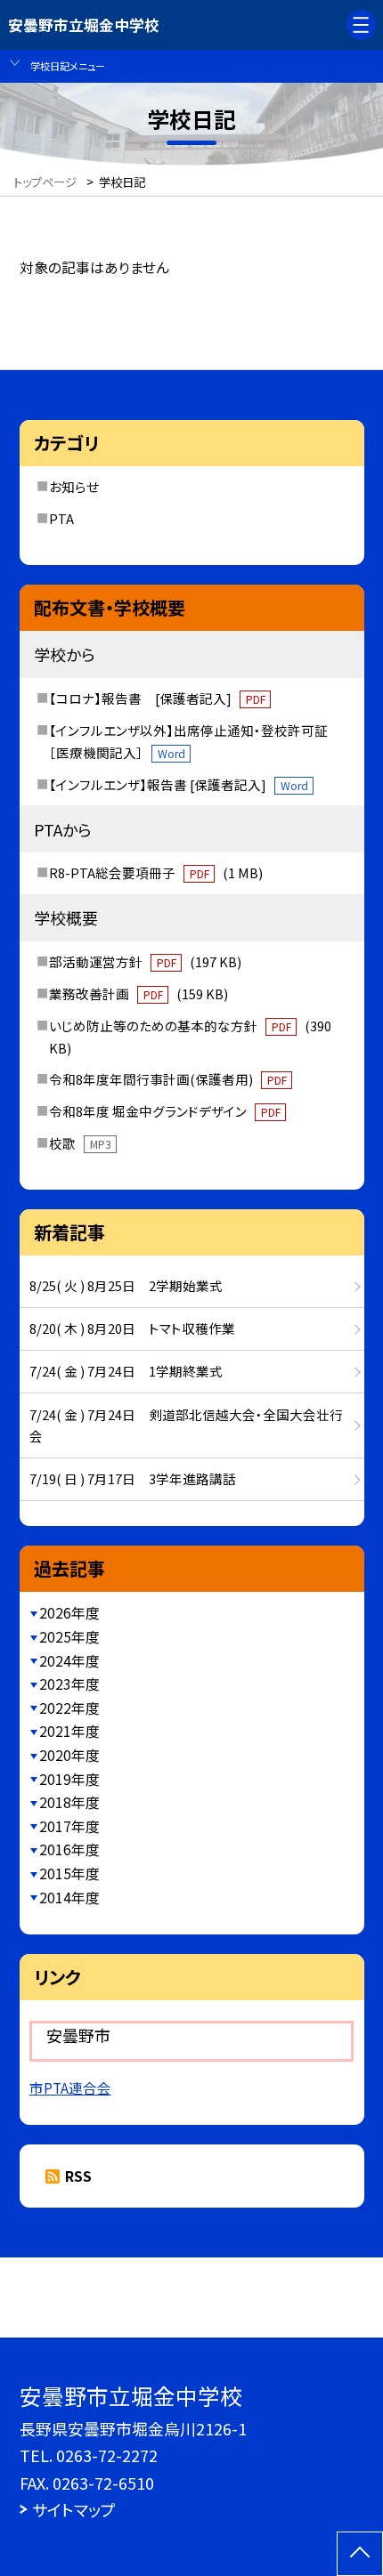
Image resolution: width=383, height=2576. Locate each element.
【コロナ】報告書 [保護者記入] (157, 698)
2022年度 (69, 1708)
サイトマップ (74, 2509)
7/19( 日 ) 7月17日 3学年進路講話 (133, 1478)
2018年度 (69, 1802)
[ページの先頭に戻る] (360, 2554)
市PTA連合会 (70, 2088)
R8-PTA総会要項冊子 (155, 872)
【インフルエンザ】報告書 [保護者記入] (178, 784)
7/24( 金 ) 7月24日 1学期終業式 (126, 1371)
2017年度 (69, 1826)
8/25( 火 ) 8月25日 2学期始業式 (126, 1285)
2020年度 (69, 1755)
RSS (78, 2176)
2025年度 (69, 1637)
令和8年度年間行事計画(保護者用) (167, 1079)
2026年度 (69, 1613)
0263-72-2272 (107, 2455)
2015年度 (69, 1873)
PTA (61, 518)
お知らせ (74, 486)
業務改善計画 (138, 993)
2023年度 (69, 1684)
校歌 (80, 1143)
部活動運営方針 (145, 961)
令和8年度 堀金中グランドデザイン (164, 1111)
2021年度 (69, 1731)
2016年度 (69, 1849)
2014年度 (69, 1898)
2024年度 (69, 1661)
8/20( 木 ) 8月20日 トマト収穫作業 (132, 1328)
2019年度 (69, 1779)
